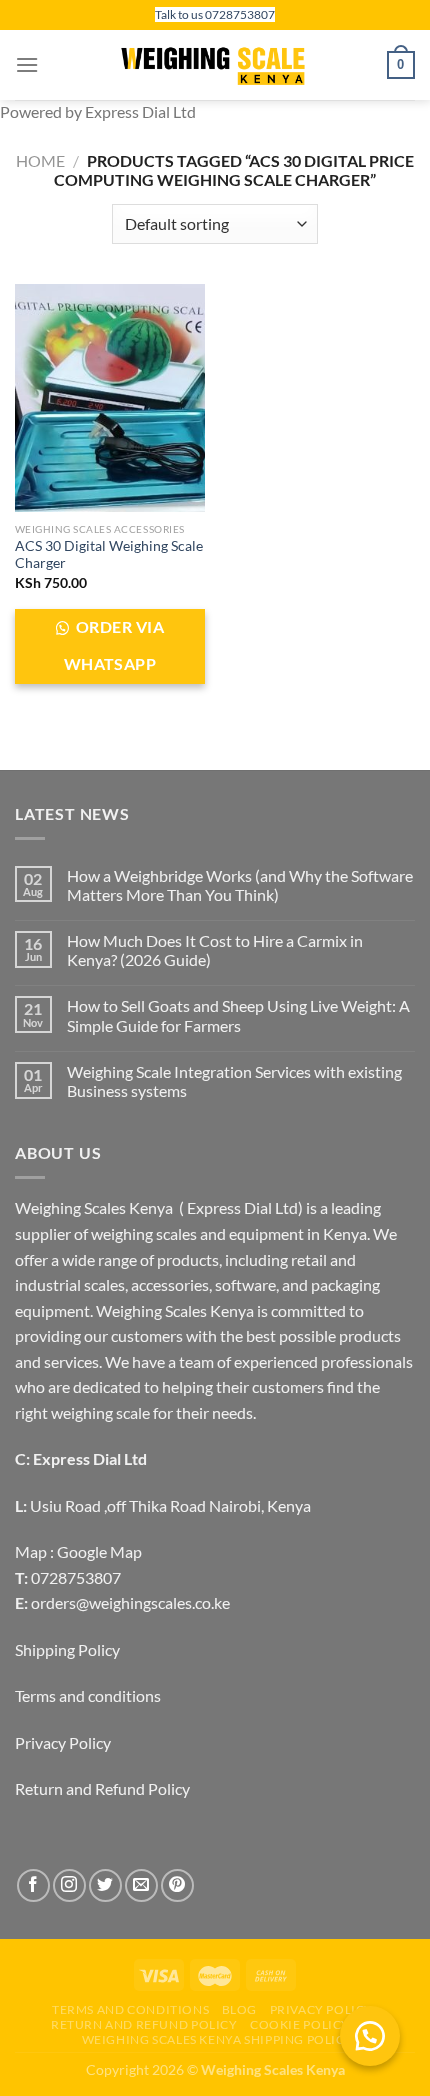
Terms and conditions (88, 1695)
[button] (370, 2036)
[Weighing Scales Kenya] (215, 65)
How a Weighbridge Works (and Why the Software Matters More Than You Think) (240, 885)
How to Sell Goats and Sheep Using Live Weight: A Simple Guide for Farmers (238, 1015)
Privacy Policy (63, 1742)
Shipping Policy (67, 1649)
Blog (239, 2009)
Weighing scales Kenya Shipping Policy (218, 2039)
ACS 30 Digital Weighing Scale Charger (109, 555)
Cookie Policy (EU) (314, 2024)
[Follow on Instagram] (69, 1885)
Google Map (99, 1551)
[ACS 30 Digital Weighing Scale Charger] (110, 398)
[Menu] (27, 64)
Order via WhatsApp (114, 645)
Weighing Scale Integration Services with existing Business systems (234, 1081)
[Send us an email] (141, 1885)
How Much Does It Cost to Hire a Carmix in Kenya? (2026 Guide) (215, 950)
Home (40, 160)
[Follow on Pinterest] (177, 1885)
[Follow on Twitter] (105, 1885)
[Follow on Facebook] (33, 1885)
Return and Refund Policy (102, 1788)
